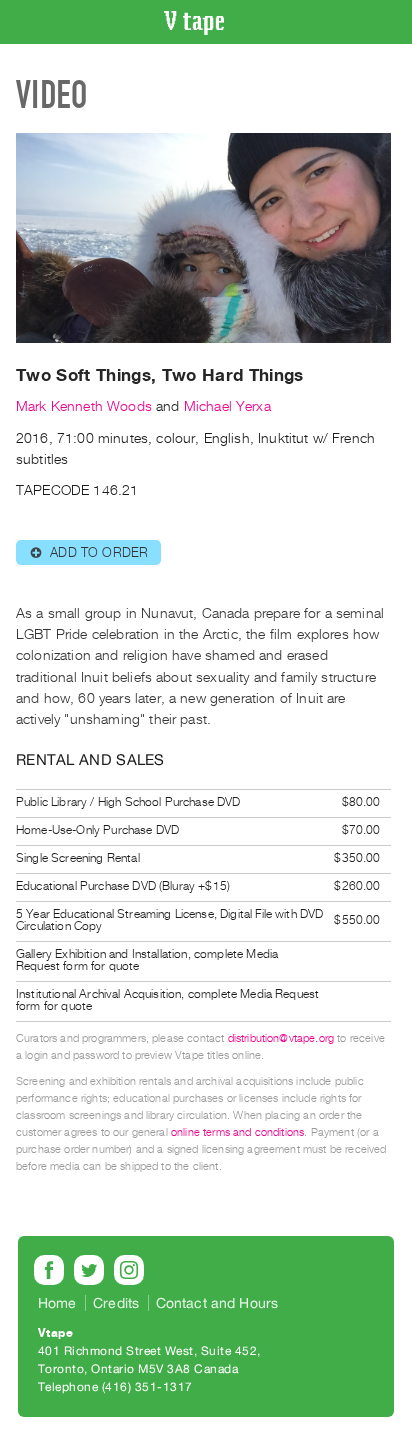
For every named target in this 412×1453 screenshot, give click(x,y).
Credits (116, 1303)
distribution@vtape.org (281, 1038)
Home (57, 1303)
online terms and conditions (237, 1132)
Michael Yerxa (227, 406)
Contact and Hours (217, 1303)
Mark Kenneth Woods (84, 406)
